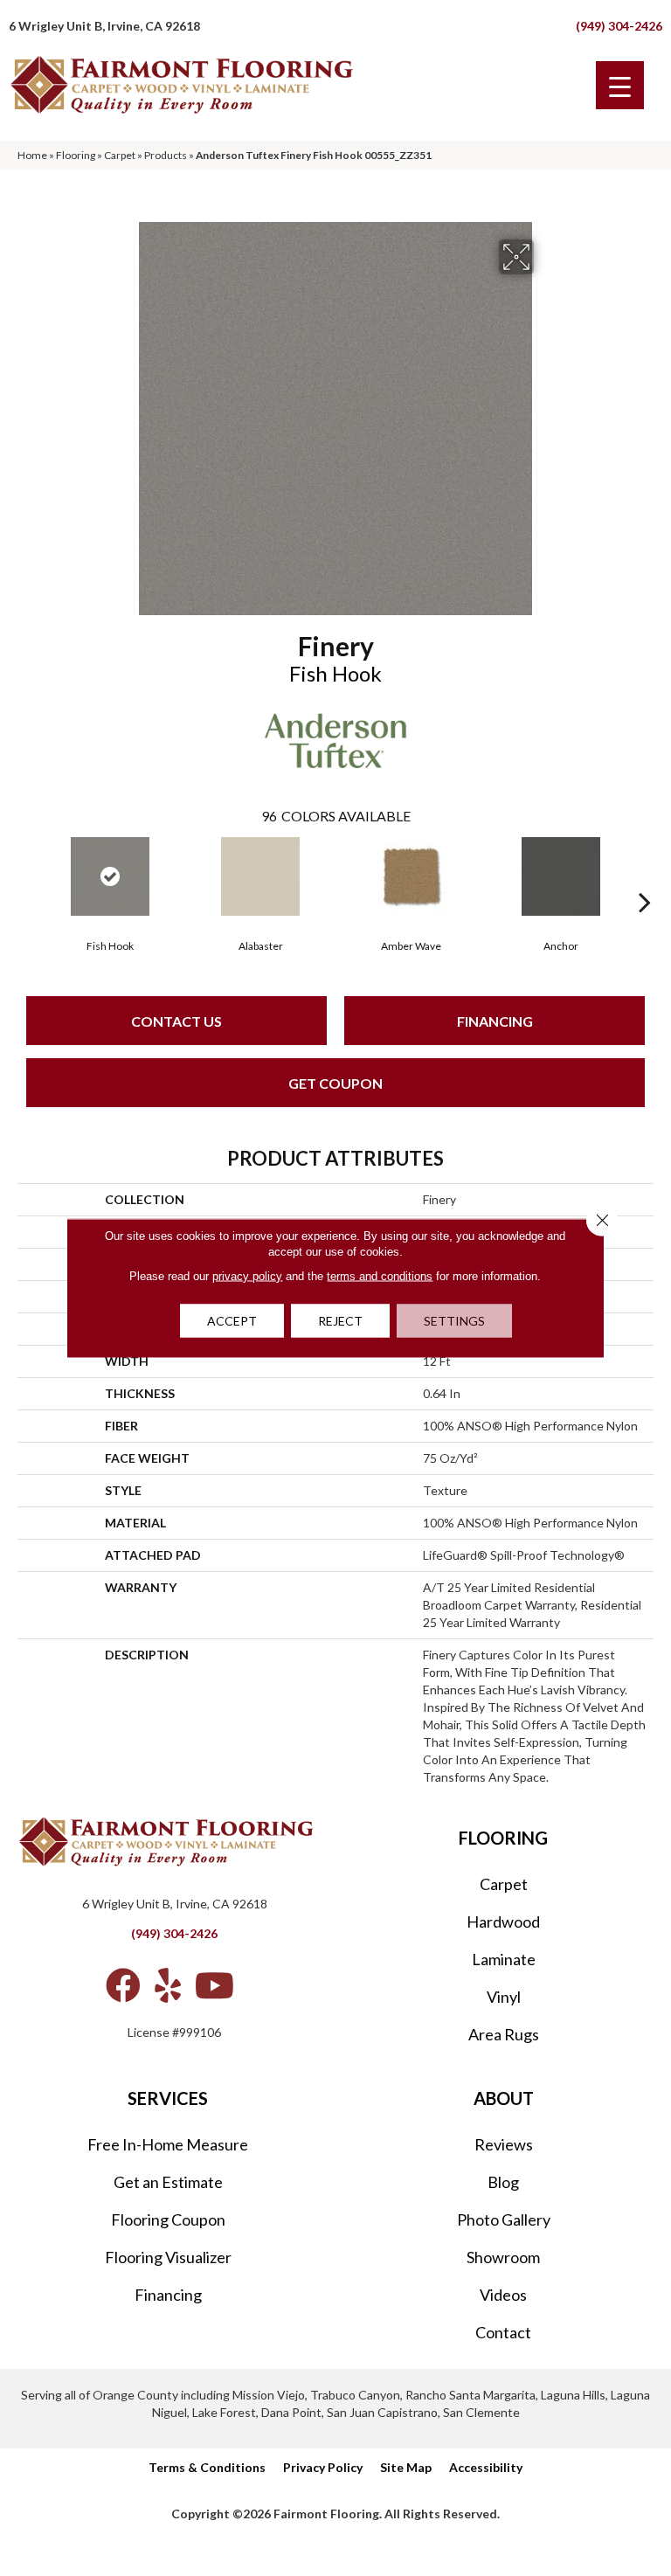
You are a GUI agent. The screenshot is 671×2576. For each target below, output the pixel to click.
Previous (26, 876)
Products (166, 155)
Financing (495, 1021)
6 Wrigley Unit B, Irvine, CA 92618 (104, 26)
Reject (340, 1321)
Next (645, 876)
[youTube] (214, 1985)
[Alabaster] (260, 876)
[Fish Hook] (110, 876)
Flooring (76, 155)
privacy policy (247, 1276)
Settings (454, 1321)
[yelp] (168, 1985)
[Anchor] (561, 876)
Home (32, 155)
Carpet (120, 155)
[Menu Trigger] (620, 85)
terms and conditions (380, 1276)
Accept (232, 1321)
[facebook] (123, 1985)
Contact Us (176, 1021)
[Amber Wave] (411, 876)
